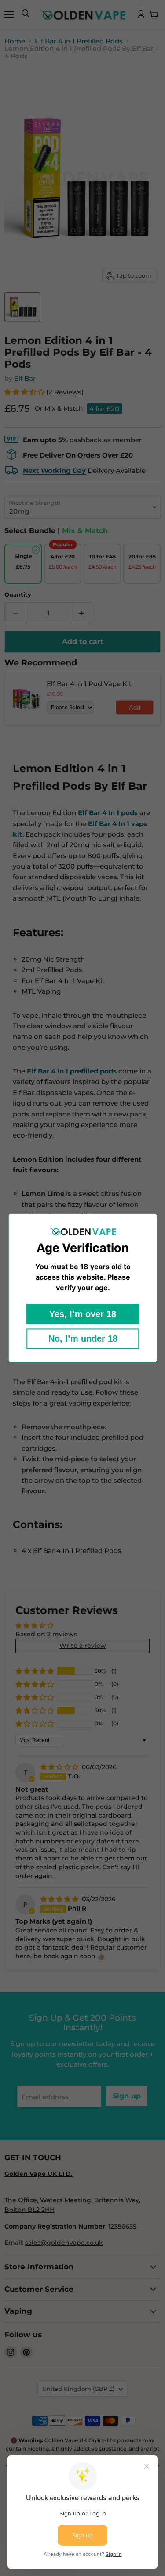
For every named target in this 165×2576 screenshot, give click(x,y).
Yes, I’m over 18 (83, 1314)
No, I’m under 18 (82, 1339)
